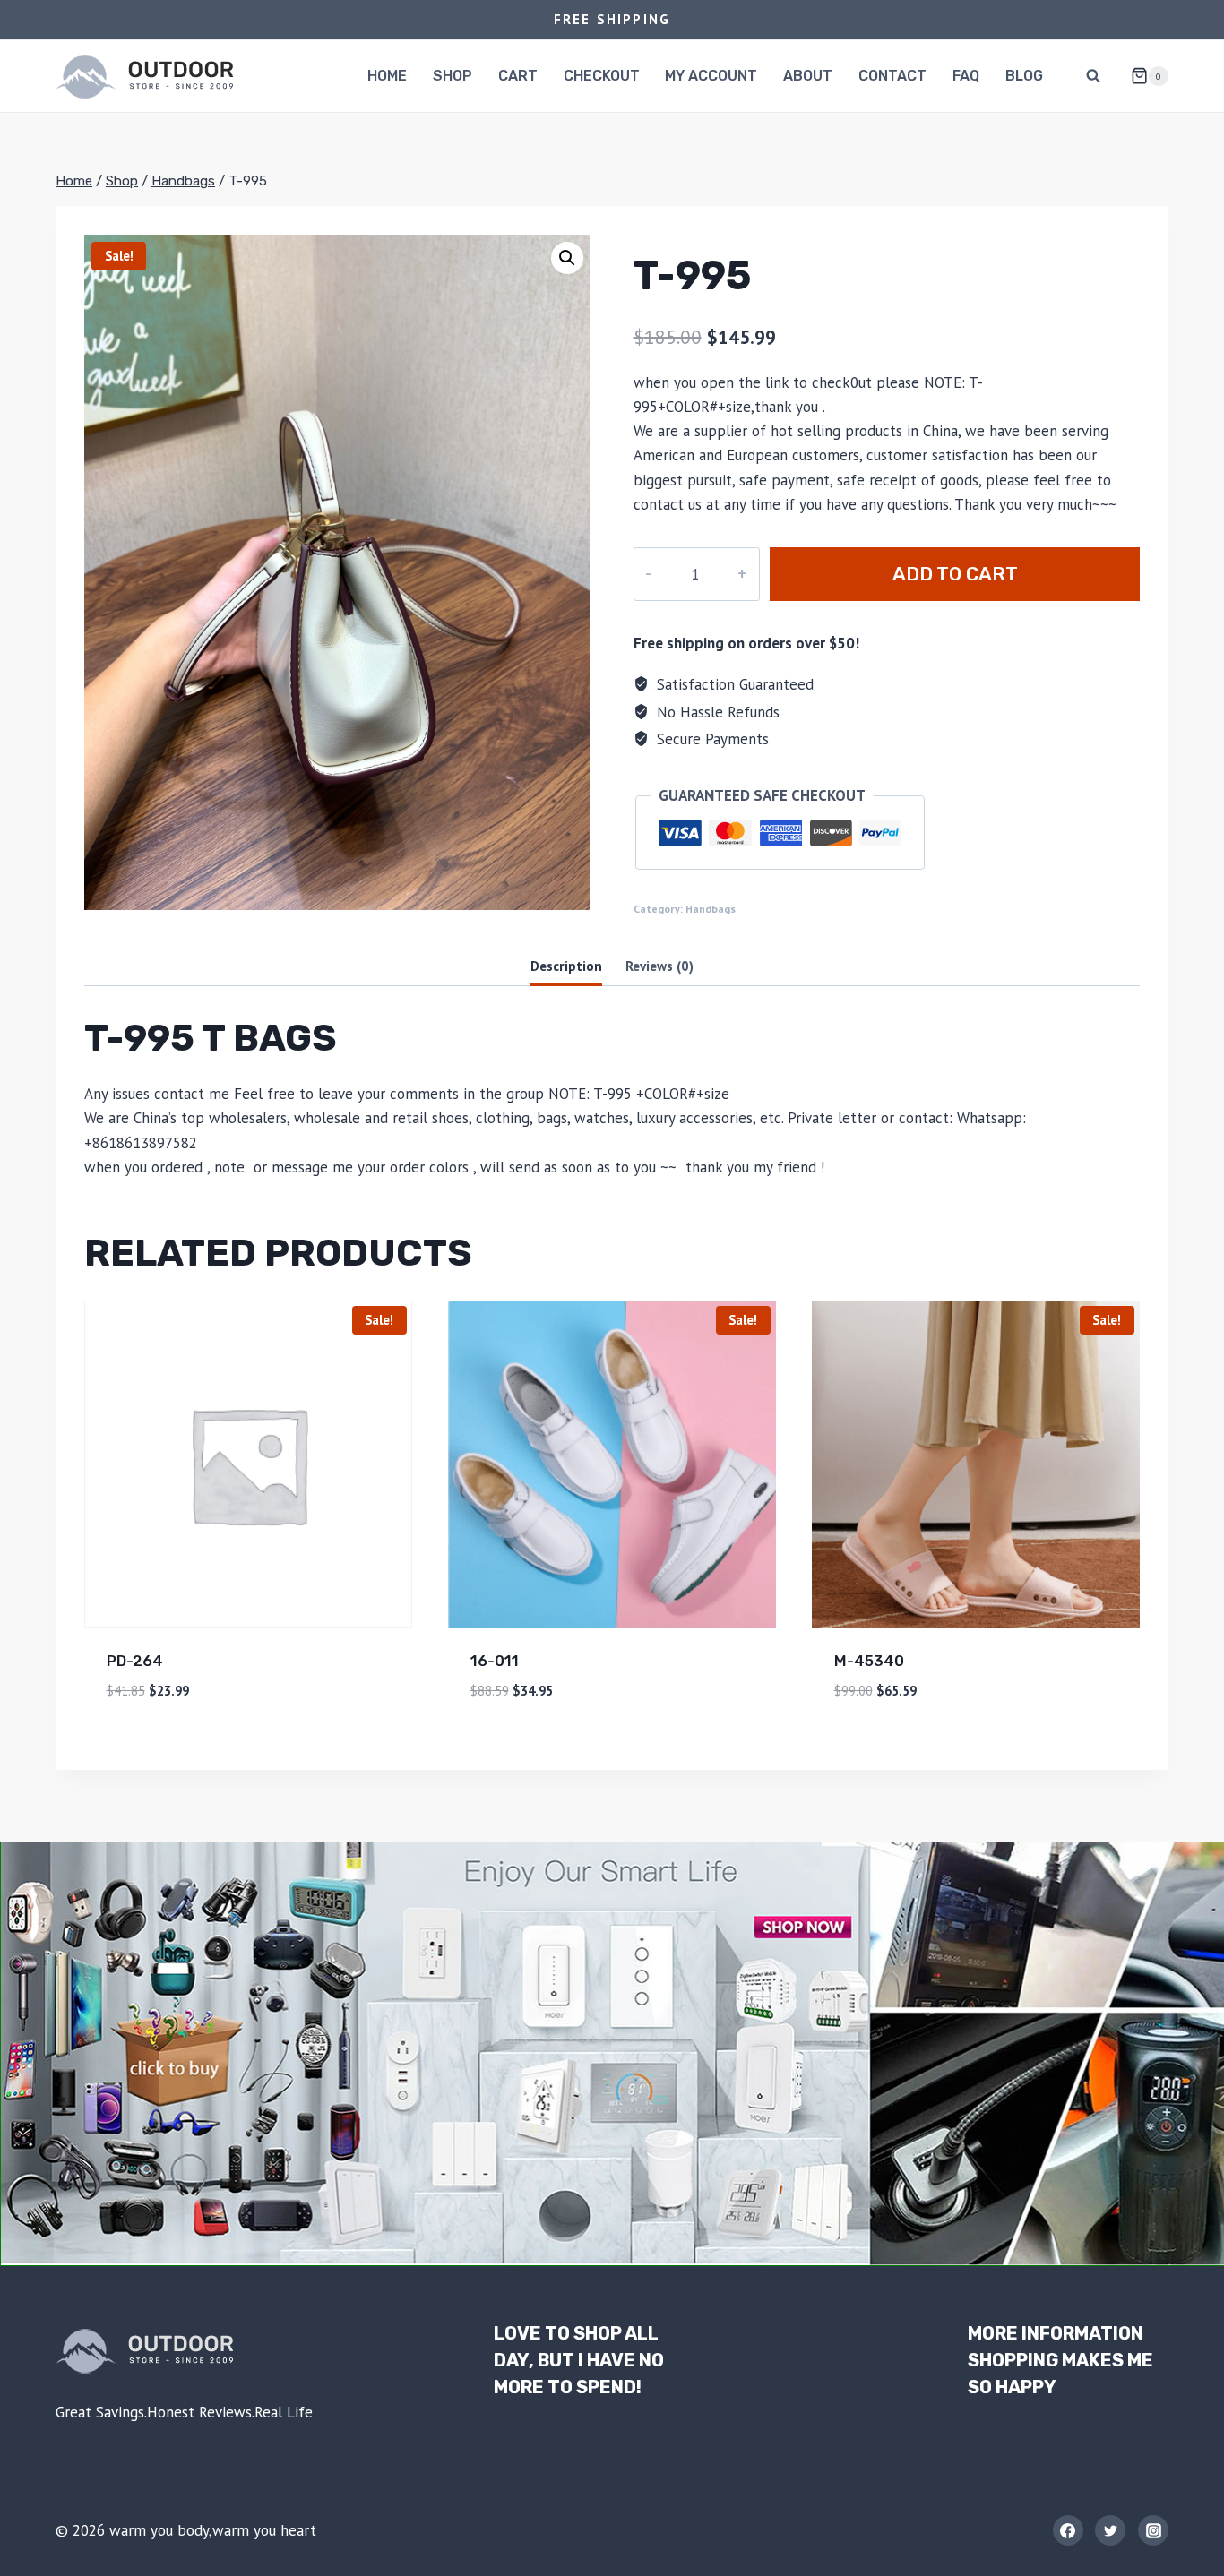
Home (387, 76)
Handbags (711, 909)
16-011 (495, 1661)
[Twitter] (1110, 2530)
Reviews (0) (659, 966)
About (808, 76)
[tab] (566, 967)
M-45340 (869, 1661)
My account (711, 76)
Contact (892, 76)
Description (566, 966)
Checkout (602, 76)
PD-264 (135, 1661)
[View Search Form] (1093, 76)
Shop (453, 76)
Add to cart (955, 574)
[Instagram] (1153, 2530)
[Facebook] (1068, 2530)
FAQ (966, 76)
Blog (1024, 76)
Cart (518, 76)
